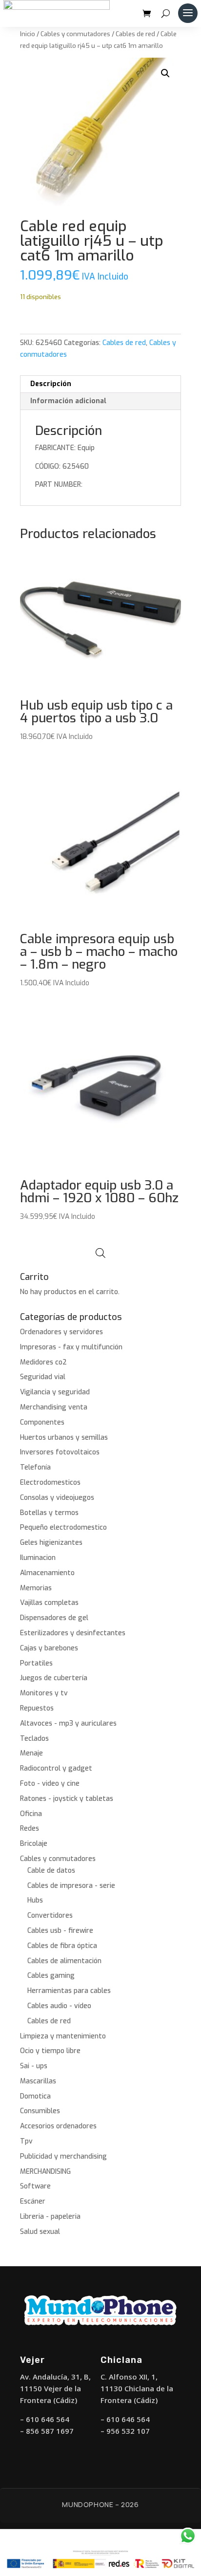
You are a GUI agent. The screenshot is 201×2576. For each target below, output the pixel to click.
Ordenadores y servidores (61, 1332)
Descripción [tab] (51, 384)
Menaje (31, 1753)
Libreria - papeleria (50, 2217)
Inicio (28, 34)
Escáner (33, 2201)
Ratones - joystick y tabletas (67, 1799)
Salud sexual (40, 2232)
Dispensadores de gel (54, 1618)
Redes (30, 1829)
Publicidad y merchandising (63, 2156)
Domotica (35, 2096)
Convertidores (50, 1916)
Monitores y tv (44, 1693)
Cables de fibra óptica (62, 1946)
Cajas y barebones (49, 1648)
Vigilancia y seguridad (55, 1392)
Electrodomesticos (50, 1483)
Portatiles (36, 1663)
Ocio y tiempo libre (50, 2051)
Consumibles (40, 2111)
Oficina (31, 1814)
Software (35, 2186)
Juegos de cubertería (54, 1678)
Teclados (34, 1739)
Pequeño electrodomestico (63, 1527)
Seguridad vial (43, 1377)
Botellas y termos (49, 1513)
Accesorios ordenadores (58, 2126)
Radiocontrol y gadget (56, 1768)
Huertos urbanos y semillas (64, 1438)
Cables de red (135, 34)
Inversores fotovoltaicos (60, 1452)
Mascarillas (38, 2081)
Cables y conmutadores (75, 34)
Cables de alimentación (64, 1961)
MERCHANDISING (45, 2172)
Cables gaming (51, 1976)
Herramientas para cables (69, 1991)
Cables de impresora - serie (71, 1886)
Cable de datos (51, 1871)
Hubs (35, 1900)
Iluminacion (38, 1558)
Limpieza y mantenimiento (63, 2036)
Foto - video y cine (50, 1784)
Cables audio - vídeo (59, 2006)
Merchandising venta (54, 1407)
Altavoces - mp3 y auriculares (68, 1723)
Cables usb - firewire (60, 1931)
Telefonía (35, 1467)
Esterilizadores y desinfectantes (73, 1633)
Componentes (42, 1422)
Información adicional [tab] (68, 401)
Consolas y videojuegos (57, 1498)
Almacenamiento (47, 1573)
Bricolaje (34, 1844)
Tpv (26, 2141)
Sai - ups (34, 2066)
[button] (165, 73)
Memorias (36, 1588)
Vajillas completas (49, 1603)
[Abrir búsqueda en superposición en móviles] (100, 1253)
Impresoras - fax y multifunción (71, 1347)
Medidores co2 (43, 1362)
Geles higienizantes (51, 1543)
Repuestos (37, 1708)
